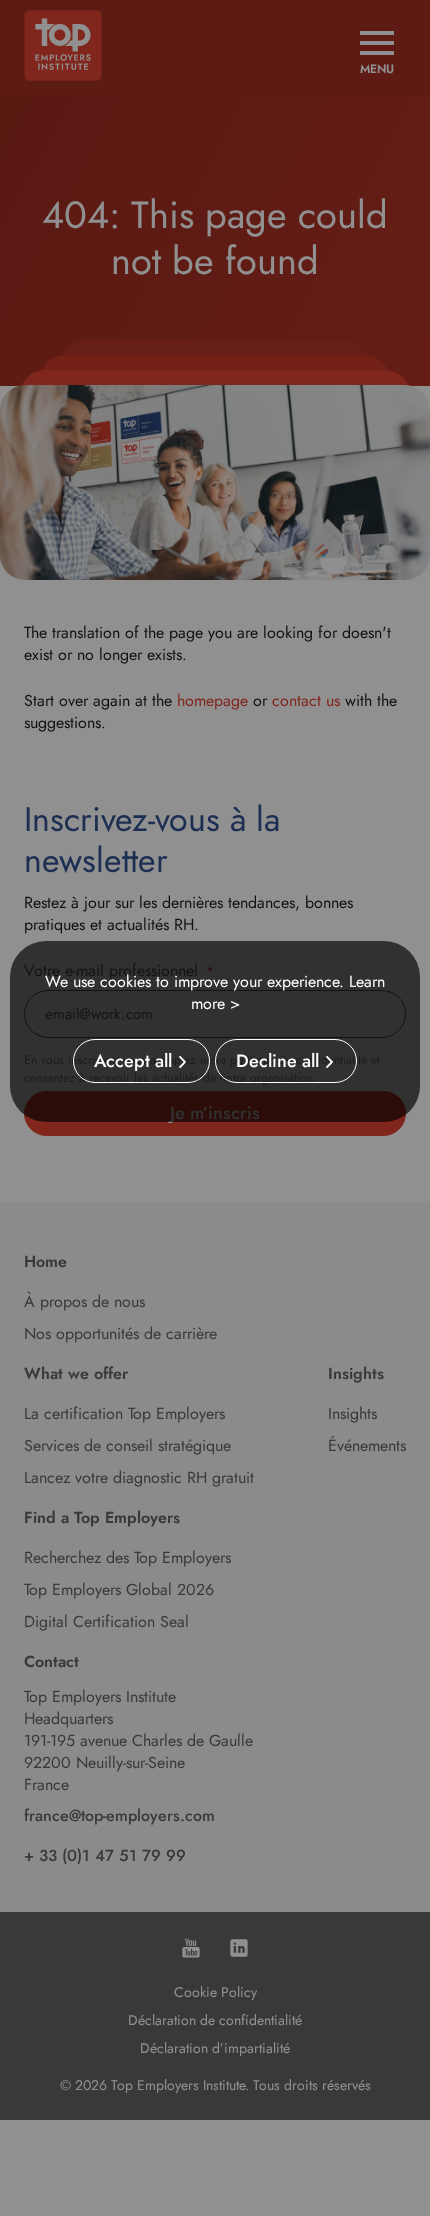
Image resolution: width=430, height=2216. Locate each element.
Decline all (277, 1061)
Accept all (133, 1061)
